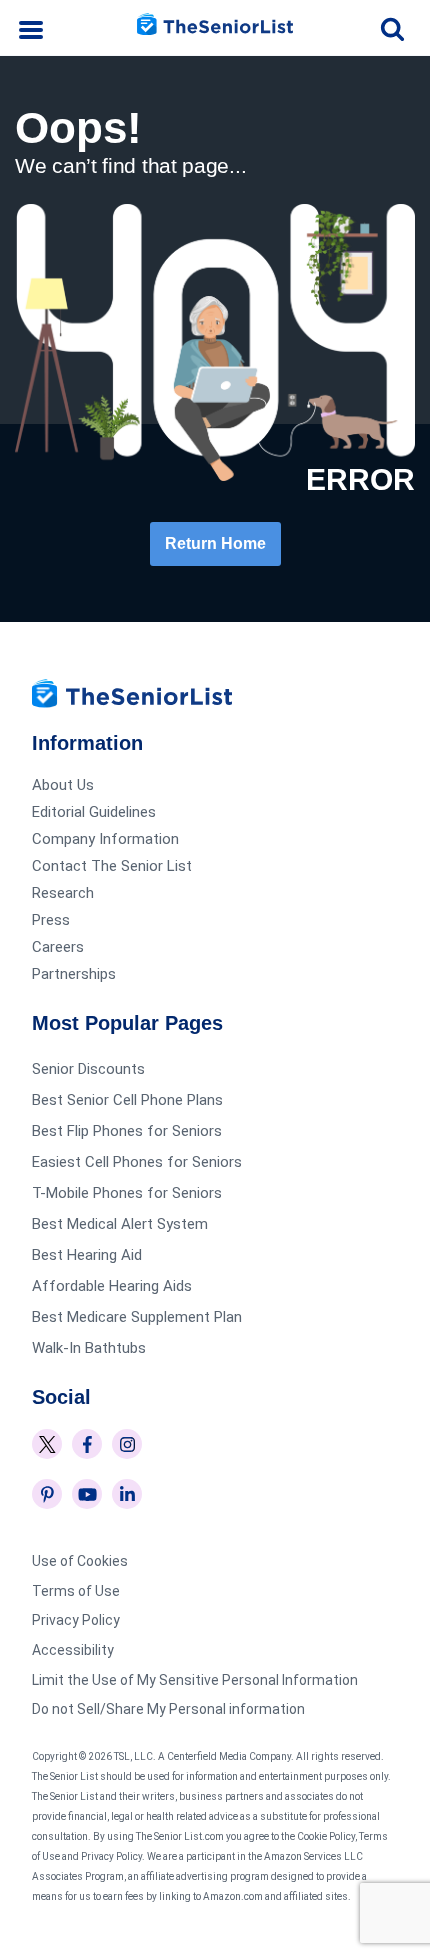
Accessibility (73, 1650)
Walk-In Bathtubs (89, 1348)
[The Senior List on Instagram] (127, 1444)
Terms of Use (76, 1591)
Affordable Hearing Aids (112, 1286)
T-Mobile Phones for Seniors (127, 1193)
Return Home (215, 543)
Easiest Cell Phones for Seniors (137, 1162)
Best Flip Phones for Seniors (127, 1131)
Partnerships (74, 974)
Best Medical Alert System (120, 1224)
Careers (58, 947)
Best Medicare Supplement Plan (137, 1317)
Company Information (105, 839)
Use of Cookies (80, 1561)
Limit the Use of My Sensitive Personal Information (195, 1680)
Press (51, 920)
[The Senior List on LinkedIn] (127, 1494)
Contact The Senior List (112, 866)
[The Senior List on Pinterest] (47, 1494)
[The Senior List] (215, 28)
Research (63, 893)
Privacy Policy (76, 1620)
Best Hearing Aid (87, 1255)
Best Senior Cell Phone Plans (127, 1100)
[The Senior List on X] (47, 1444)
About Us (63, 785)
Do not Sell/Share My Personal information (168, 1709)
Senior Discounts (88, 1069)
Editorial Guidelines (94, 812)
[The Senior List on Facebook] (87, 1444)
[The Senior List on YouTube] (87, 1494)
